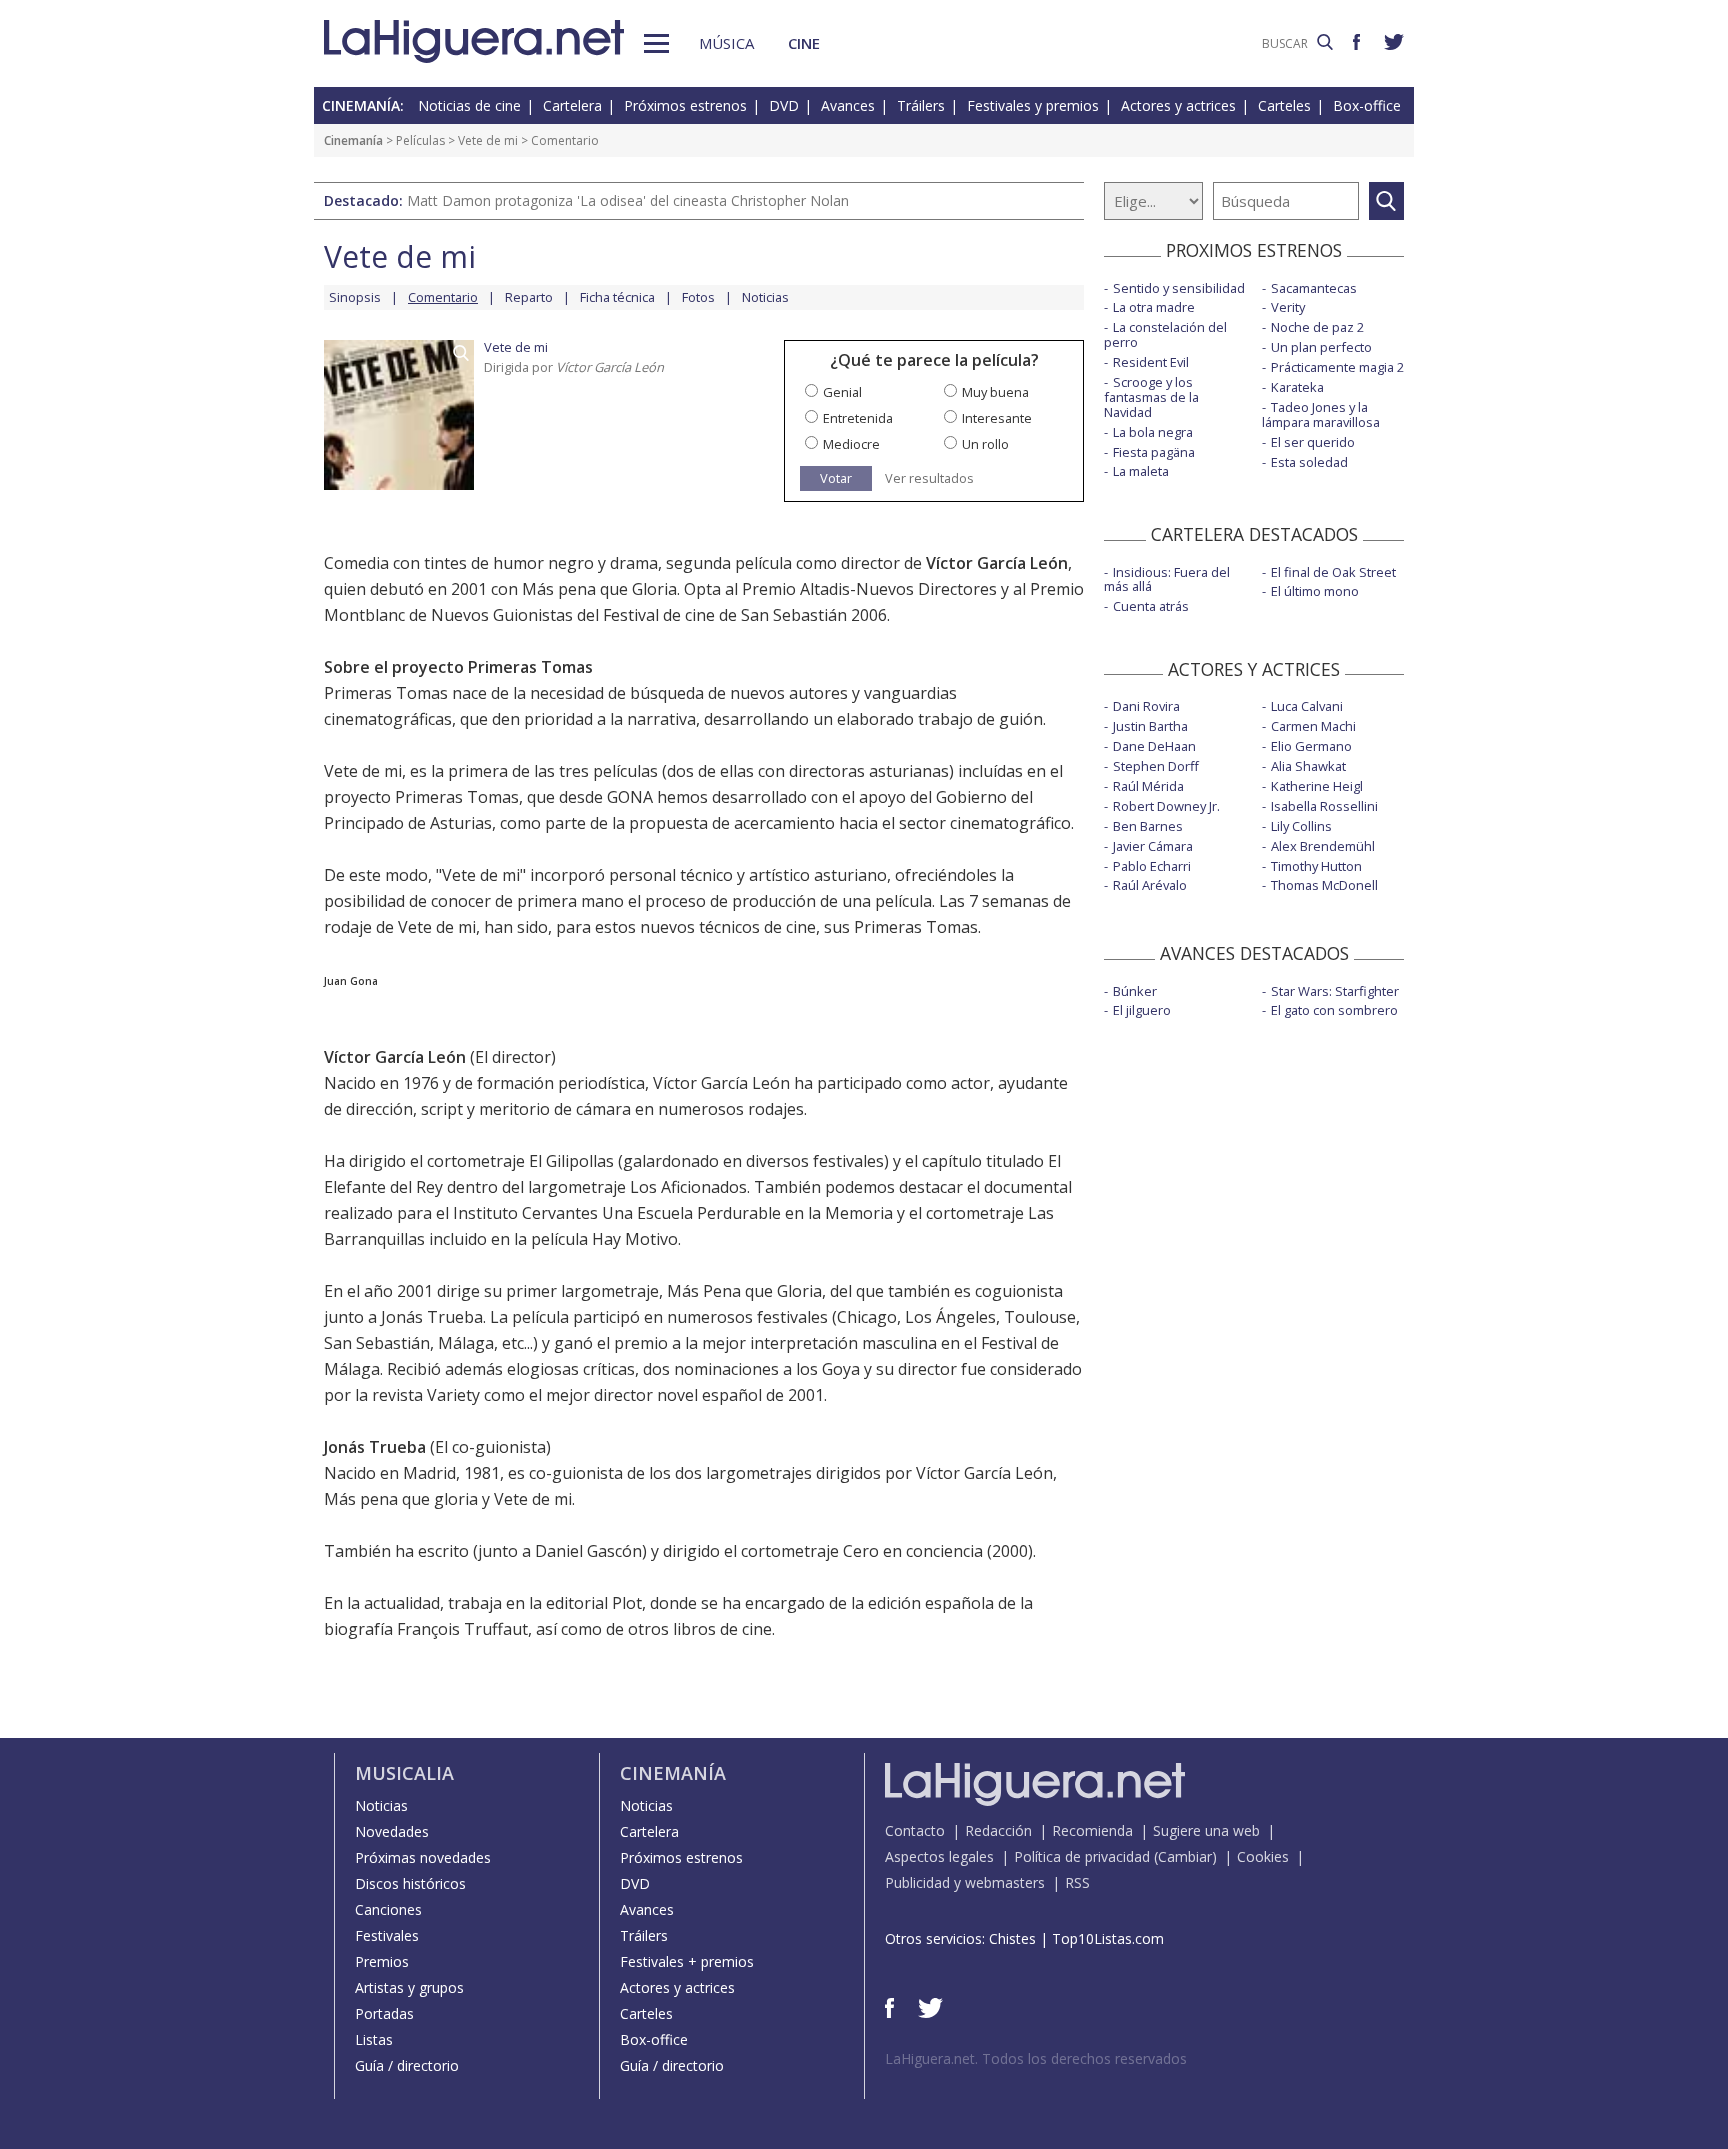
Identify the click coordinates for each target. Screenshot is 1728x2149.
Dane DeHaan (1154, 746)
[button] (656, 43)
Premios (382, 1961)
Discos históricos (410, 1883)
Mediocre (851, 444)
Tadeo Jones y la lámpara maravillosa (1321, 414)
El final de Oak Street (1333, 572)
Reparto (529, 297)
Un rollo (985, 444)
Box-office (1367, 105)
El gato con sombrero (1334, 1010)
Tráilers (921, 105)
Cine (804, 43)
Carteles (1284, 105)
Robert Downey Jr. (1166, 806)
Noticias (765, 297)
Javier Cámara (1153, 846)
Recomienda (1092, 1830)
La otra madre (1154, 307)
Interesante (997, 418)
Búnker (1135, 991)
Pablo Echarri (1152, 866)
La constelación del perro (1165, 334)
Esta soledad (1309, 462)
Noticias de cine (469, 105)
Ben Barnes (1148, 826)
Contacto (915, 1830)
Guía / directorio (407, 2065)
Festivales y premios (1033, 105)
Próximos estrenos (685, 105)
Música (726, 43)
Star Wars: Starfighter (1335, 991)
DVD (784, 105)
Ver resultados (929, 478)
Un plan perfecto (1321, 347)
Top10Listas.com (1108, 1938)
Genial (842, 392)
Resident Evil (1151, 362)
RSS (1077, 1882)
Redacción (998, 1830)
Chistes (1012, 1938)
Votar (836, 478)
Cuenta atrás (1151, 606)
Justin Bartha (1150, 726)
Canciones (388, 1909)
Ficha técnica (617, 297)
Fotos (698, 297)
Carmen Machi (1313, 726)
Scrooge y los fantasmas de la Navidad (1151, 397)
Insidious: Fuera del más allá (1167, 579)
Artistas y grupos (409, 1987)
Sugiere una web (1206, 1830)
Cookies (1263, 1856)
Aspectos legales (939, 1856)
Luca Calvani (1307, 706)
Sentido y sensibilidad (1179, 288)
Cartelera (572, 105)
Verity (1288, 307)
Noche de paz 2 (1317, 327)
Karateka (1297, 387)
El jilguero (1142, 1010)
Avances (848, 105)
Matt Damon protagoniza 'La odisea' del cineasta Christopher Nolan (628, 200)
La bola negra (1153, 432)
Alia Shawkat (1308, 766)
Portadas (384, 2013)
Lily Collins (1301, 826)
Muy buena (995, 392)
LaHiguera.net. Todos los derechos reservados (1036, 2058)
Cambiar (1185, 1856)
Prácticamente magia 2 (1337, 367)
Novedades (392, 1831)
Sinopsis (355, 297)
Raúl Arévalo (1150, 885)
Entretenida (858, 418)
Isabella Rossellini (1324, 806)
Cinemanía (353, 140)
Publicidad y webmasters (965, 1882)
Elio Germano (1311, 746)
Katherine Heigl (1317, 786)
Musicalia (404, 1773)
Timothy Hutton (1316, 866)
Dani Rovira (1146, 706)
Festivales (387, 1935)
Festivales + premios (687, 1961)
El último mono (1315, 591)
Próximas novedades (423, 1857)
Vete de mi (488, 140)
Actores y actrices (1178, 105)
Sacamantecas (1314, 288)
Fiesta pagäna (1154, 452)
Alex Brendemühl (1323, 846)
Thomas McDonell (1324, 885)
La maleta (1141, 471)
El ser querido (1313, 442)
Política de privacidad (1082, 1856)
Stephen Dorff (1156, 766)
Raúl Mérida (1148, 786)
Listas (374, 2039)
